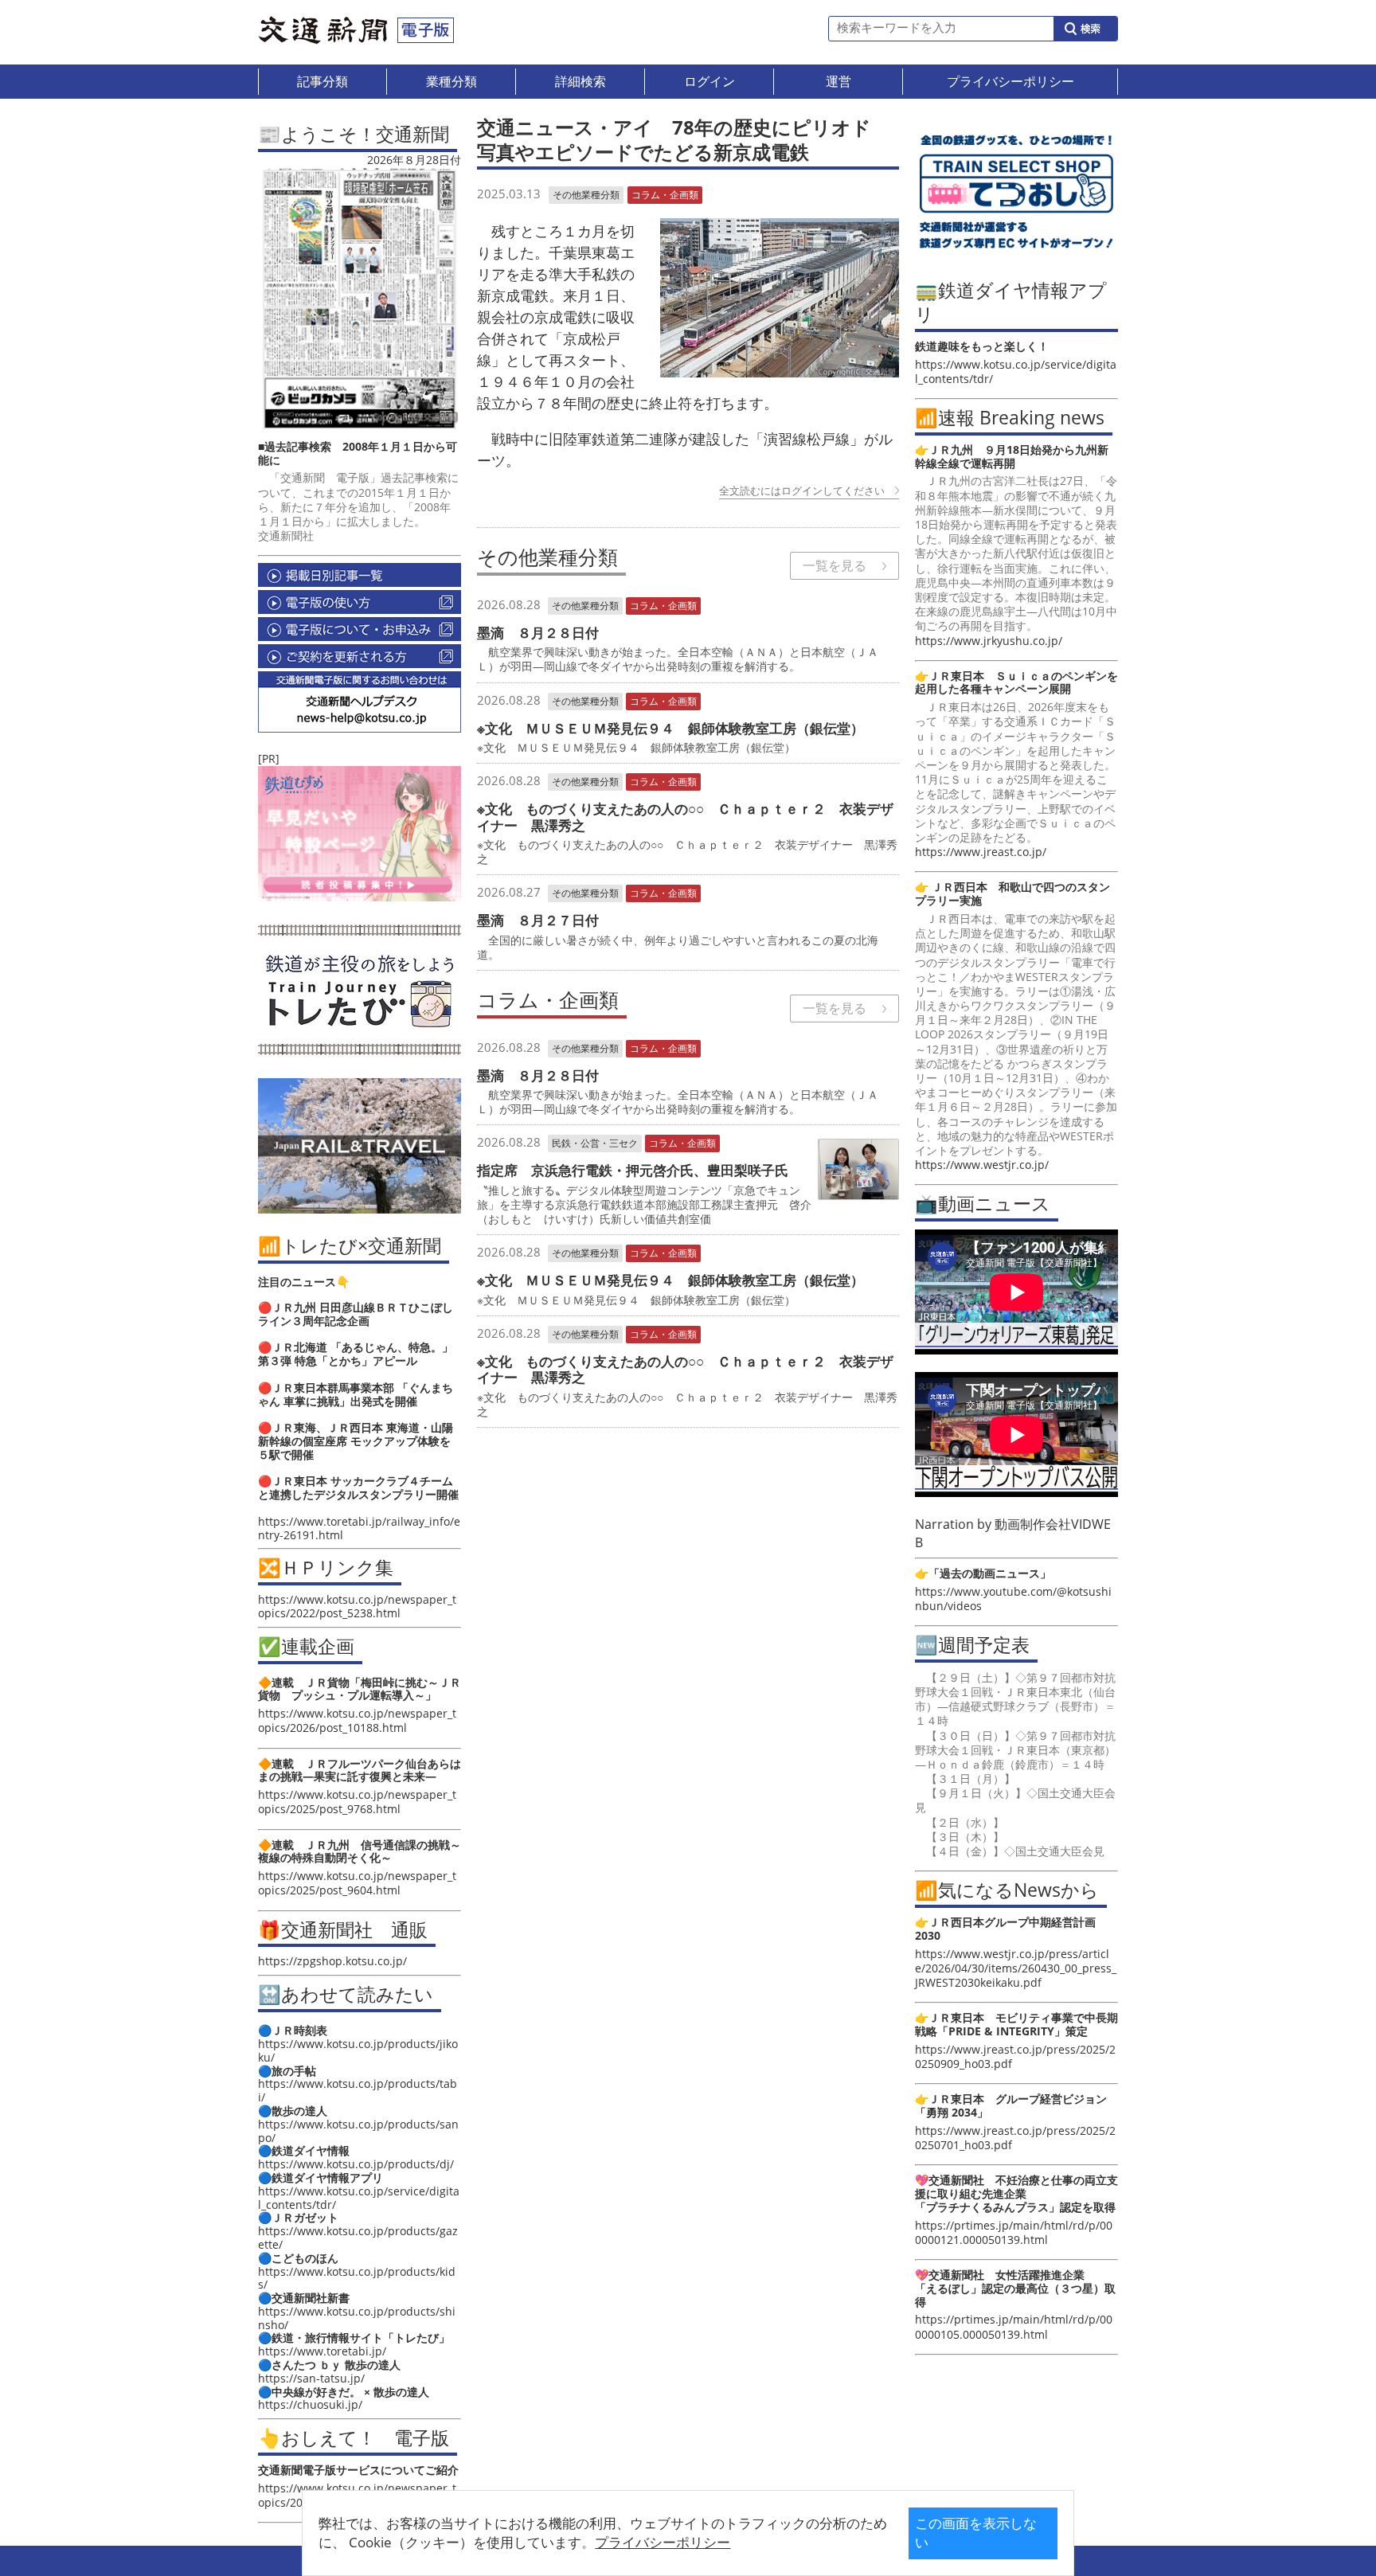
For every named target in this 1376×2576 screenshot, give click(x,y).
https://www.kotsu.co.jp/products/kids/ (357, 2278)
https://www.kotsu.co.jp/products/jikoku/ (358, 2050)
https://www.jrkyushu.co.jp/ (989, 641)
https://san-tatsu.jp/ (311, 2378)
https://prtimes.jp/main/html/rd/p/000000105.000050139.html (1014, 2326)
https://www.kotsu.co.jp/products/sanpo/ (358, 2131)
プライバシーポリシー (663, 2542)
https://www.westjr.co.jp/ (982, 1165)
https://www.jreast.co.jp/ (981, 852)
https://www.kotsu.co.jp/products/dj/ (356, 2164)
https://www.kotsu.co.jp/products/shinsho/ (357, 2318)
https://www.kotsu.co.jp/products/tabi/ (358, 2090)
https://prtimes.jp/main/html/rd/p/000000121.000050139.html (1014, 2232)
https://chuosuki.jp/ (310, 2404)
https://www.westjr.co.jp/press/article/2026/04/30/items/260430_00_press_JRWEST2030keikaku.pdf (1016, 1968)
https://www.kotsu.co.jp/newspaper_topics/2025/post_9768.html (357, 1802)
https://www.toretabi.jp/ (322, 2351)
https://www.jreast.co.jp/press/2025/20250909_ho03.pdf (1015, 2056)
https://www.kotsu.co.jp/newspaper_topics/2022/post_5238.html (357, 1606)
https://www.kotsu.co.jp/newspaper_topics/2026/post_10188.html (357, 1720)
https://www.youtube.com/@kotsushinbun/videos (1013, 1599)
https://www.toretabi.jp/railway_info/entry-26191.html (359, 1528)
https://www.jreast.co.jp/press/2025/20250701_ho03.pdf (1015, 2138)
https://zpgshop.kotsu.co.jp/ (332, 1961)
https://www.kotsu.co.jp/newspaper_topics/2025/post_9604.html (357, 1883)
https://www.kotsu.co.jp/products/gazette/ (358, 2238)
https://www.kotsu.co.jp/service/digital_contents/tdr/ (359, 2198)
